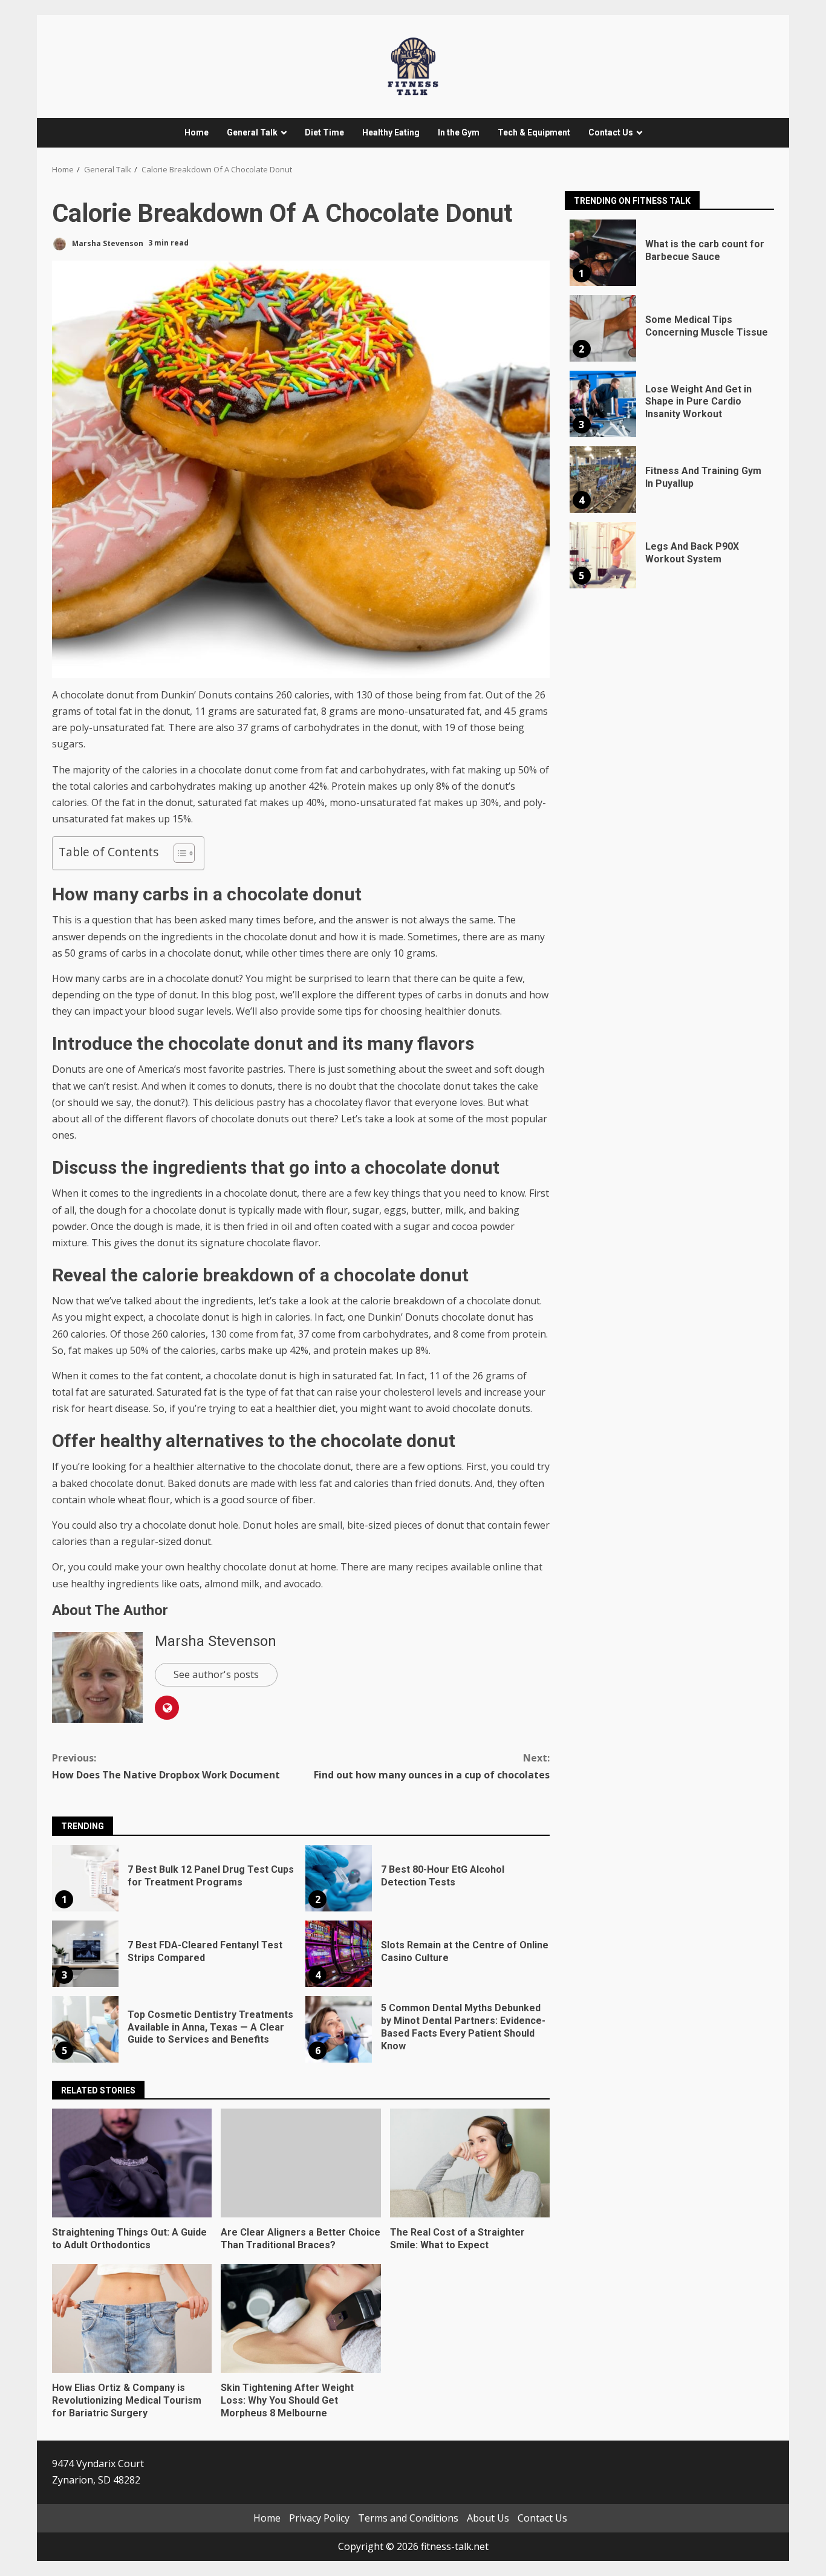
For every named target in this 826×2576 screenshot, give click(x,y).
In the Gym (459, 132)
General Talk (252, 132)
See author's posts (216, 1674)
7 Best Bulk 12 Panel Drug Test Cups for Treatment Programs (85, 1878)
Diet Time (324, 132)
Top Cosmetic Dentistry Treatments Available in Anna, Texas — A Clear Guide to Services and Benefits (85, 2029)
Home (197, 132)
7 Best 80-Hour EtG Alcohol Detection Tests (339, 1878)
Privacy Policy (319, 2518)
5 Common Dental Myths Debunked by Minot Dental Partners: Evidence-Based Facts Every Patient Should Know (339, 2029)
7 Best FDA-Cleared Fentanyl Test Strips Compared (85, 1954)
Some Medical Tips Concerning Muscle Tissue (603, 328)
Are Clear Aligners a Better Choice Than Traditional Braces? (301, 2163)
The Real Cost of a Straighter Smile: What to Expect (470, 2163)
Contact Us (611, 132)
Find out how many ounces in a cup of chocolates (432, 1766)
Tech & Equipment (534, 132)
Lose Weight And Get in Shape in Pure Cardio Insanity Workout (603, 404)
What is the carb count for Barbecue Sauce (603, 253)
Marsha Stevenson (107, 243)
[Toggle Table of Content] (178, 853)
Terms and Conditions (408, 2518)
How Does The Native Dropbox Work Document (166, 1766)
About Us (488, 2518)
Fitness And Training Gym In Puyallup (603, 480)
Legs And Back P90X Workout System (603, 555)
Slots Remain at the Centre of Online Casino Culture (339, 1954)
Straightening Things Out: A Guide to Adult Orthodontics (132, 2163)
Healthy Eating (391, 132)
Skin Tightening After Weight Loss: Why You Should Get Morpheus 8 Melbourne (301, 2318)
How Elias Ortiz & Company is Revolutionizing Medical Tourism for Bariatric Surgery (132, 2318)
